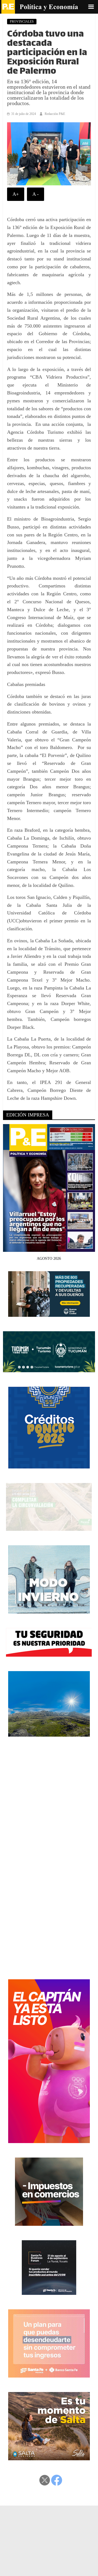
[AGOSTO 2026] (49, 1248)
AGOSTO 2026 (49, 1259)
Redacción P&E (55, 114)
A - (36, 194)
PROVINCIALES (22, 22)
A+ (16, 194)
